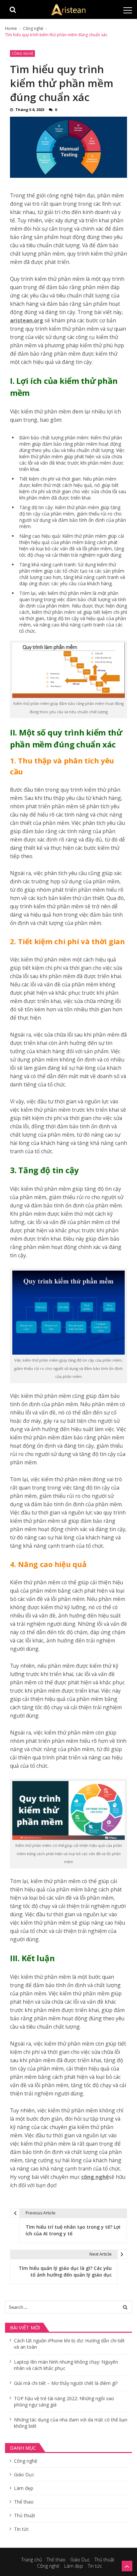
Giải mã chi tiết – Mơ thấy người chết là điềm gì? (66, 2383)
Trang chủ (32, 2560)
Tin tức (21, 2529)
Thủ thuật (25, 2515)
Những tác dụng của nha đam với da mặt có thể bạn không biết (71, 2423)
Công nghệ (22, 54)
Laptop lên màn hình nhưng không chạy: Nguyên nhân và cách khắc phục (66, 2365)
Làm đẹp (24, 2488)
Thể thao (24, 2502)
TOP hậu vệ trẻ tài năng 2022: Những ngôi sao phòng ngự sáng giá (64, 2402)
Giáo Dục (24, 2474)
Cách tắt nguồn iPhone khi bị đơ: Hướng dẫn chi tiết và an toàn (69, 2344)
